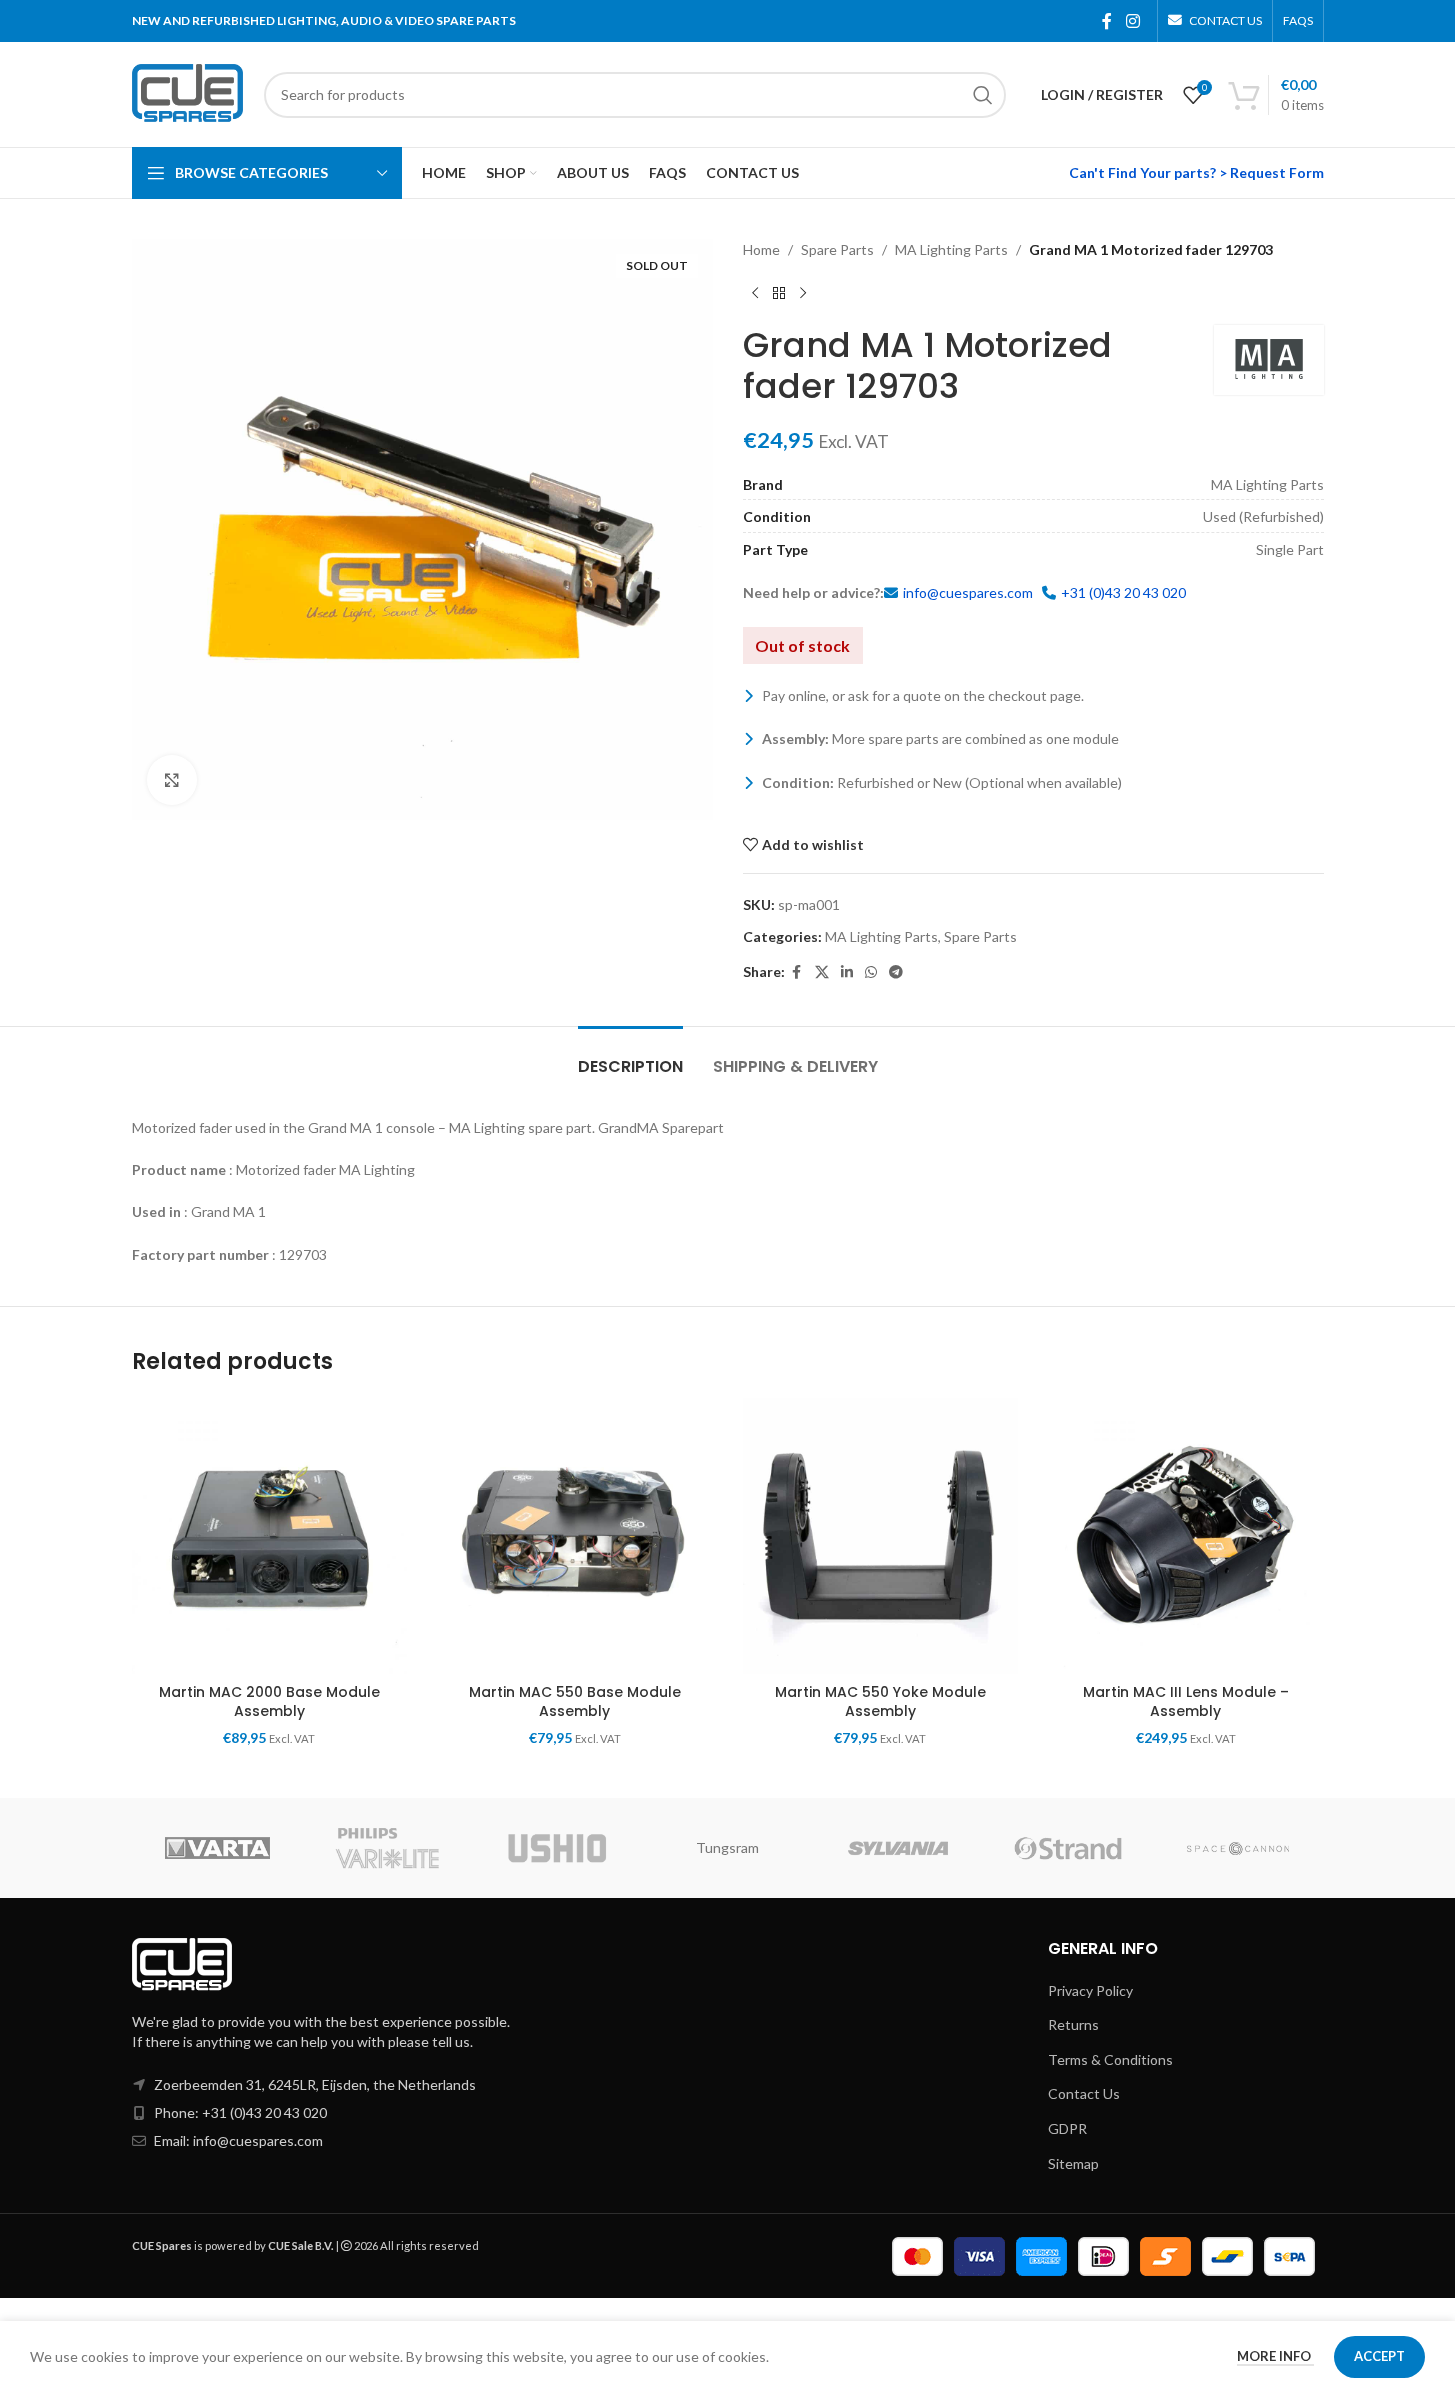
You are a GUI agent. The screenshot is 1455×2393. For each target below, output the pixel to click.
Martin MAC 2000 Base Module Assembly (269, 1702)
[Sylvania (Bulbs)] (898, 1848)
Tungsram (727, 1847)
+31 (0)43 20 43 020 (1123, 592)
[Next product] (803, 293)
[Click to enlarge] (172, 780)
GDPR (1067, 2128)
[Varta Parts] (217, 1848)
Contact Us (1084, 2093)
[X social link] (822, 972)
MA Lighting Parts (951, 249)
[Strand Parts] (1068, 1848)
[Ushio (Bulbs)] (557, 1848)
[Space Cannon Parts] (1238, 1848)
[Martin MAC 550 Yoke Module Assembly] (881, 1536)
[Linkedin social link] (847, 972)
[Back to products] (779, 293)
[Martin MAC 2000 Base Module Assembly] (270, 1536)
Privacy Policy (1090, 1990)
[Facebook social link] (1107, 21)
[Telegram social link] (896, 972)
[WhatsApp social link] (871, 972)
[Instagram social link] (1132, 21)
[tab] (630, 1056)
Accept (1379, 2356)
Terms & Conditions (1110, 2059)
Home (761, 249)
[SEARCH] (983, 95)
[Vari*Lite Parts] (387, 1848)
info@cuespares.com (968, 592)
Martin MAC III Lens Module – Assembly (1186, 1702)
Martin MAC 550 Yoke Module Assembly (880, 1702)
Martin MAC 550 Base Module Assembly (575, 1702)
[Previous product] (755, 293)
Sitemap (1073, 2163)
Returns (1073, 2024)
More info (1275, 2356)
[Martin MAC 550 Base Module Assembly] (575, 1536)
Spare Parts (837, 249)
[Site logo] (188, 92)
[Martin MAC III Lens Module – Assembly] (1186, 1536)
